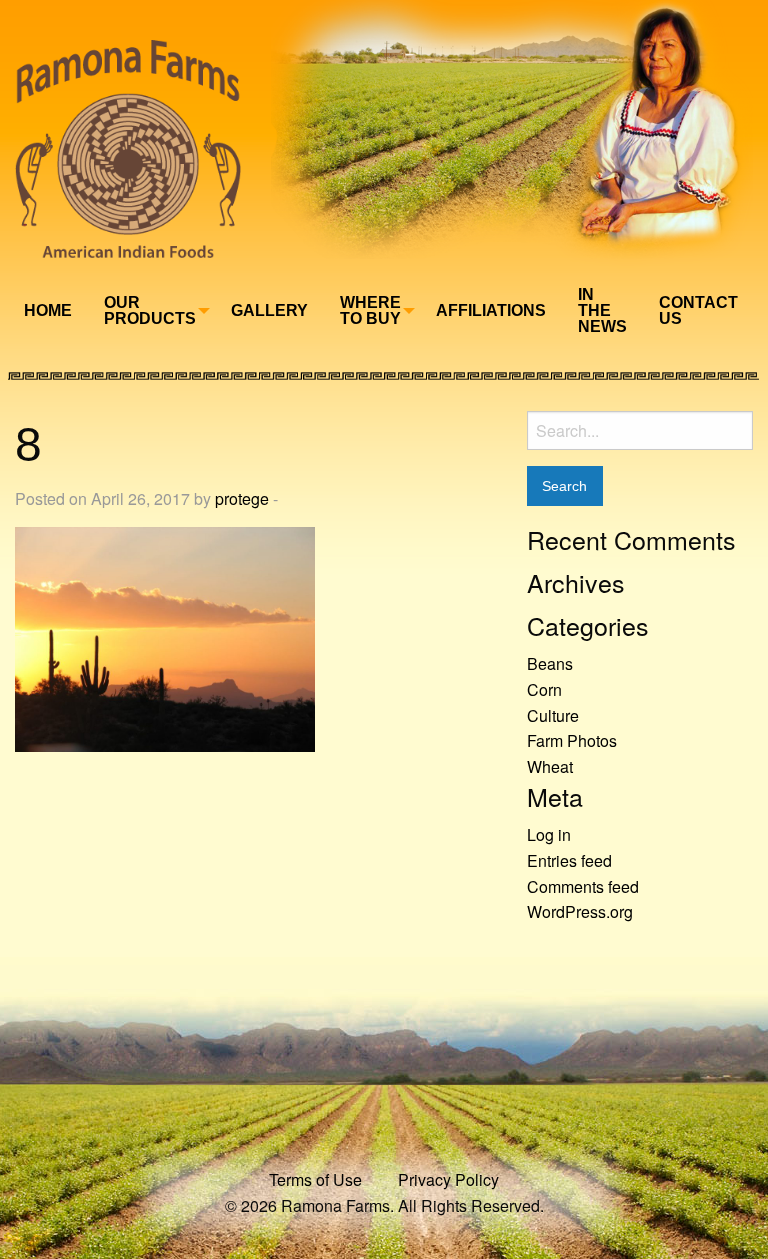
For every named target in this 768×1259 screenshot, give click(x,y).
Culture (553, 715)
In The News (602, 310)
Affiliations (491, 310)
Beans (550, 663)
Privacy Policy (448, 1179)
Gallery (269, 310)
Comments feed (583, 886)
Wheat (550, 766)
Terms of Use (315, 1179)
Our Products (150, 310)
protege (242, 498)
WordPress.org (580, 911)
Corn (544, 689)
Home (48, 310)
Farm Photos (572, 740)
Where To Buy (370, 310)
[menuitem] (48, 311)
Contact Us (698, 310)
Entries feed (569, 860)
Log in (549, 834)
